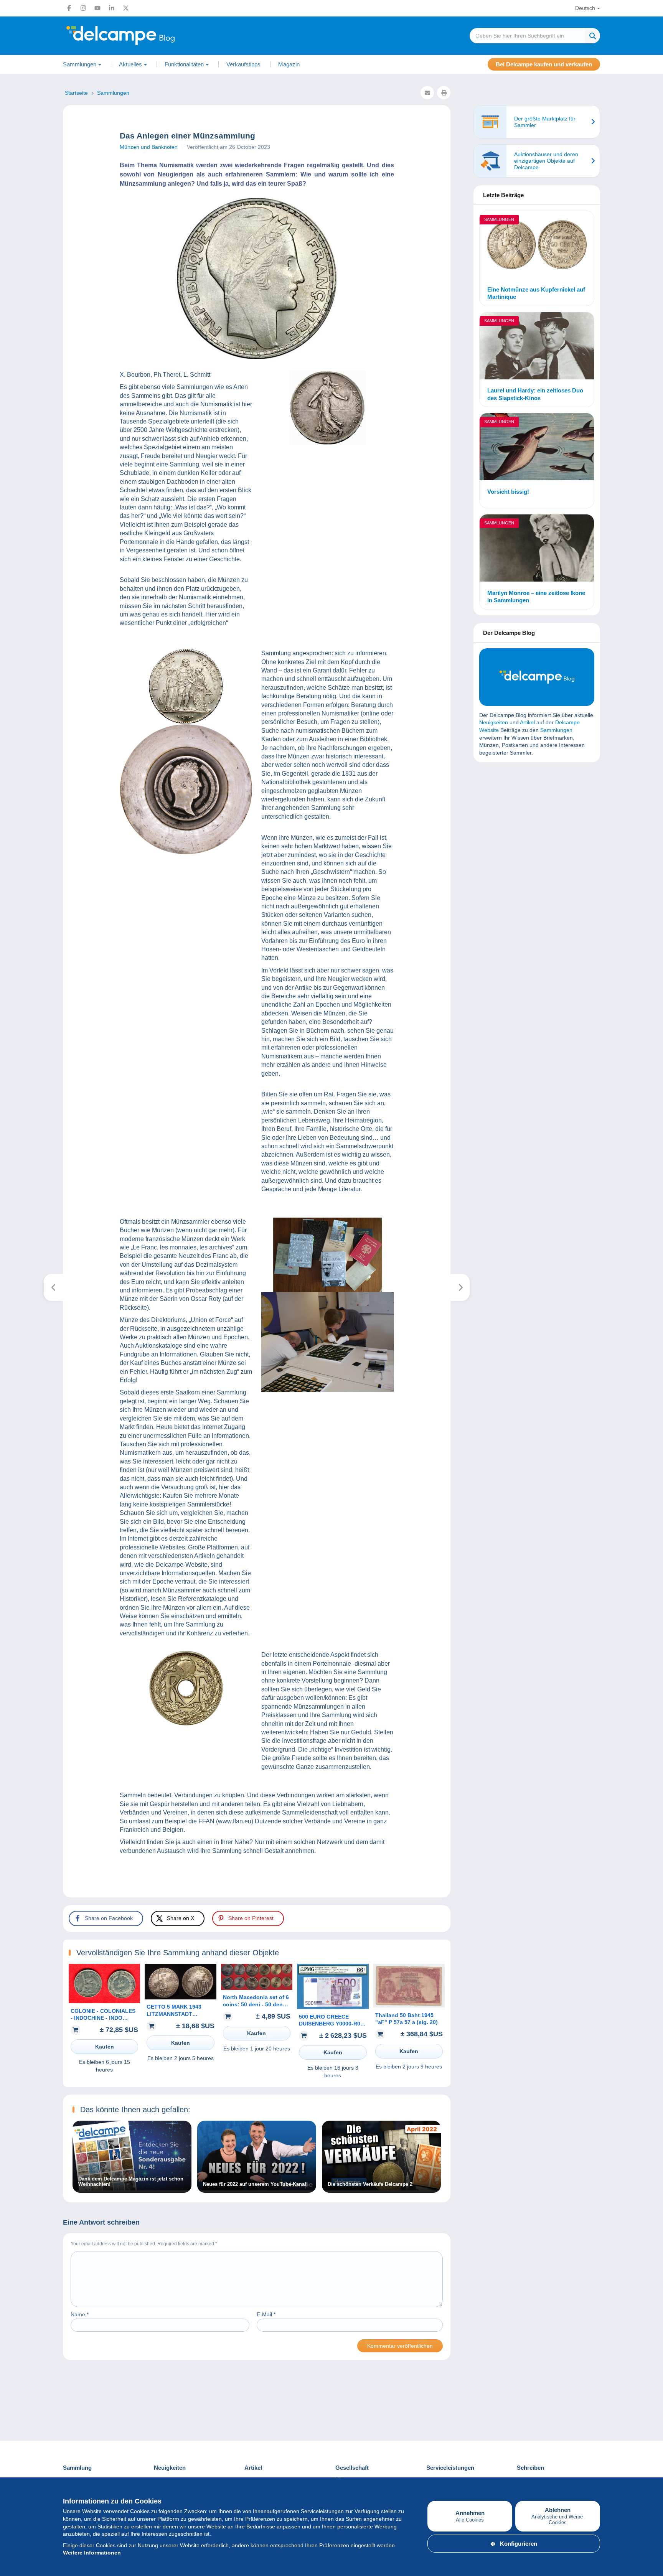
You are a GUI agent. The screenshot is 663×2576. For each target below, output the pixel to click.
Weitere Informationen (92, 2553)
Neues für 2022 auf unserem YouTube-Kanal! (255, 2184)
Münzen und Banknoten (149, 147)
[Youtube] (97, 8)
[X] (126, 8)
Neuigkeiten (494, 722)
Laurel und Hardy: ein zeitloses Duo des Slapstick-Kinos (535, 394)
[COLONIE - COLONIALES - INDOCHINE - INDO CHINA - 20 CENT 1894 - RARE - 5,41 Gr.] (104, 2001)
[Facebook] (69, 8)
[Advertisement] (537, 824)
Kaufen (105, 2047)
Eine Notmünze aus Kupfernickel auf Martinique (536, 293)
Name (80, 2314)
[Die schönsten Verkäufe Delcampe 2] (381, 2189)
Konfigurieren (519, 2544)
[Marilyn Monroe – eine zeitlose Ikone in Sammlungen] (537, 549)
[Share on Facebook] (12, 909)
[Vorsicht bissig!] (537, 448)
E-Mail (266, 2314)
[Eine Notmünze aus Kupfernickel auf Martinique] (537, 246)
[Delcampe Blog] (138, 36)
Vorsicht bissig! (508, 492)
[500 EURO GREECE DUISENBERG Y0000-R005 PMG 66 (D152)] (333, 2007)
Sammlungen (499, 219)
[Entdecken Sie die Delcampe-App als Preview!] (460, 1287)
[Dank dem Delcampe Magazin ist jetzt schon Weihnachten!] (132, 2189)
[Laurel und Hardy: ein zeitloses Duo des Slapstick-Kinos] (537, 347)
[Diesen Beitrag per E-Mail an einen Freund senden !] (427, 93)
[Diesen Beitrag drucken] (444, 93)
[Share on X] (12, 928)
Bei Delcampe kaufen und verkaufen (544, 64)
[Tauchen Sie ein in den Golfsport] (54, 1287)
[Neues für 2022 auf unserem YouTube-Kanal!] (257, 2189)
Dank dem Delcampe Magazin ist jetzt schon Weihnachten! (131, 2182)
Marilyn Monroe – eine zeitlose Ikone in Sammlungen (536, 597)
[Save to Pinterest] (12, 946)
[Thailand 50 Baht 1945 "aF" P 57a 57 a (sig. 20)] (409, 2006)
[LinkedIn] (112, 8)
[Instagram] (83, 8)
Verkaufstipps (243, 64)
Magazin (289, 64)
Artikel (527, 722)
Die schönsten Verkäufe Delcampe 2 (370, 2184)
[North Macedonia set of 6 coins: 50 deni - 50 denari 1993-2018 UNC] (257, 1988)
